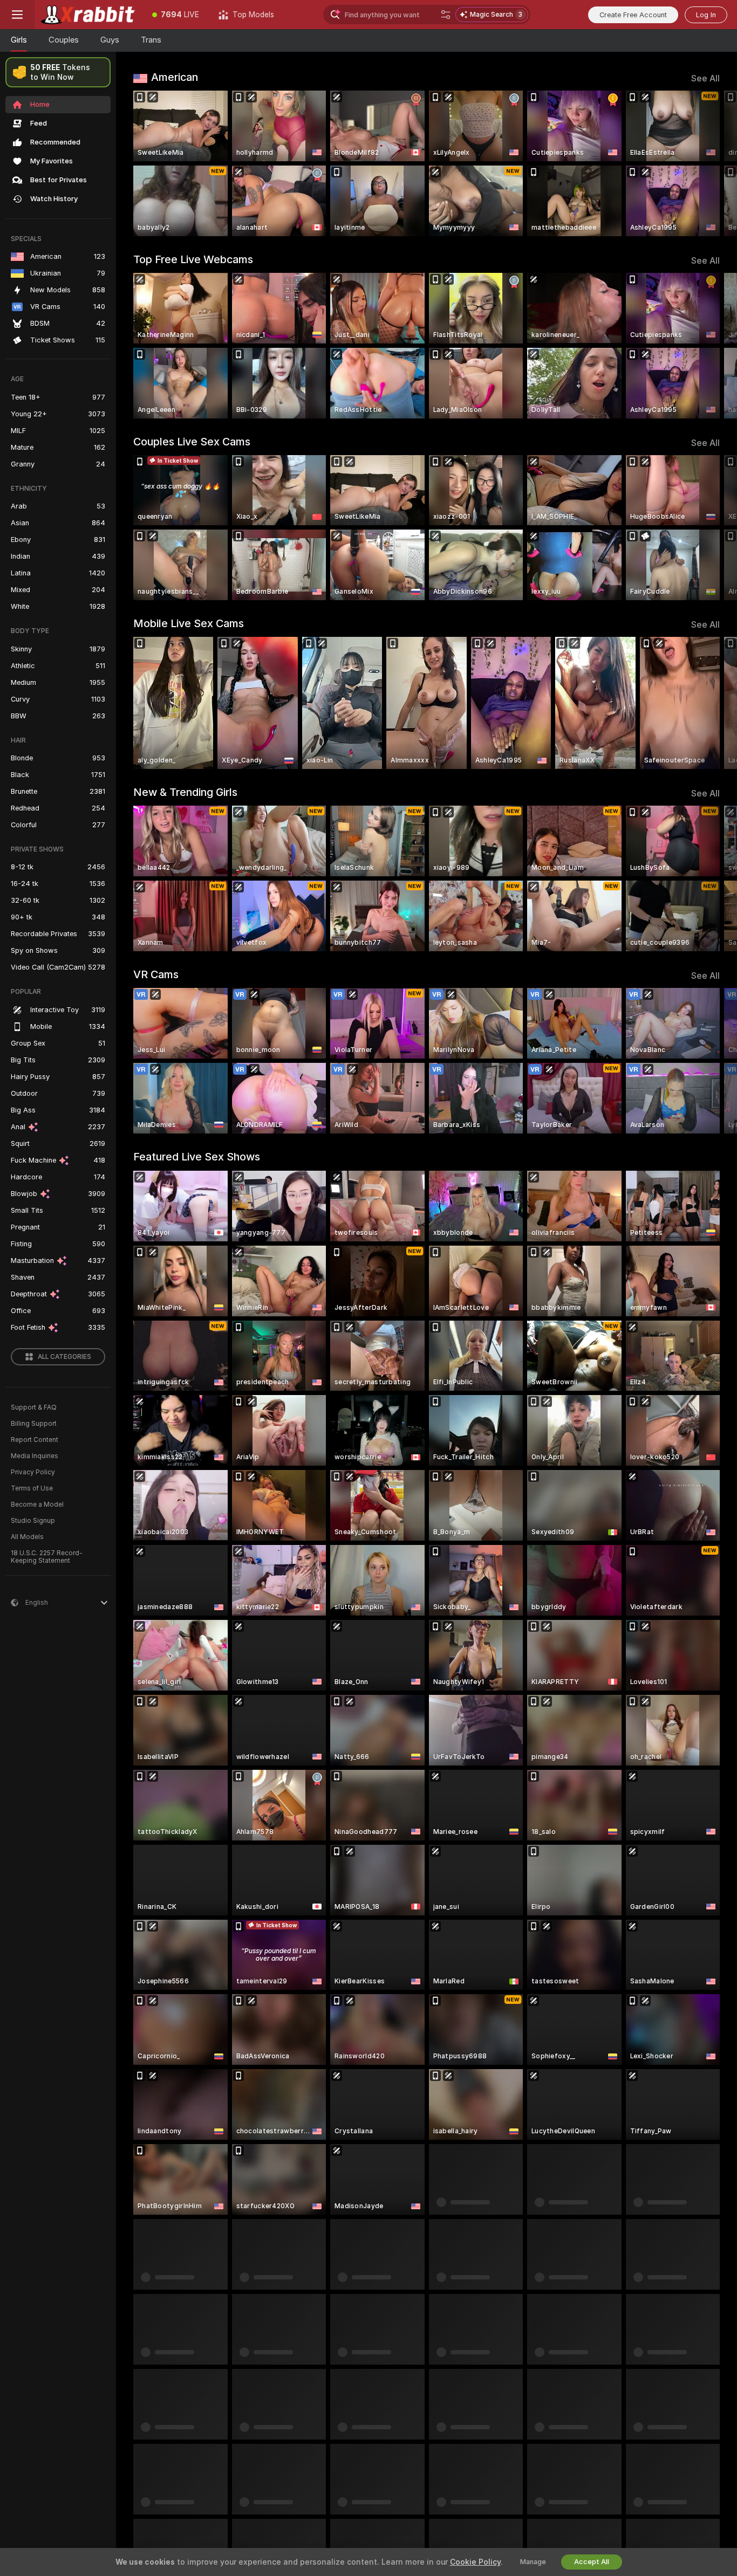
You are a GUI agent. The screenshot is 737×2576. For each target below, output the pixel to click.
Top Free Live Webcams (193, 259)
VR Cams (156, 974)
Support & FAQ (34, 1407)
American (175, 77)
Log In (706, 15)
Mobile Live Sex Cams (189, 623)
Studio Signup (33, 1521)
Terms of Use (32, 1488)
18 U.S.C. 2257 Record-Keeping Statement (47, 1557)
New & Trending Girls (185, 792)
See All (705, 78)
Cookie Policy (475, 2562)
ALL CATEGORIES (64, 1357)
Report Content (35, 1440)
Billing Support (34, 1424)
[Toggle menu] (17, 15)
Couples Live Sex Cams (192, 442)
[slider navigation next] (710, 163)
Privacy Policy (33, 1472)
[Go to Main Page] (88, 15)
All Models (27, 1537)
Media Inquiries (35, 1456)
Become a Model (37, 1505)
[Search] (446, 15)
